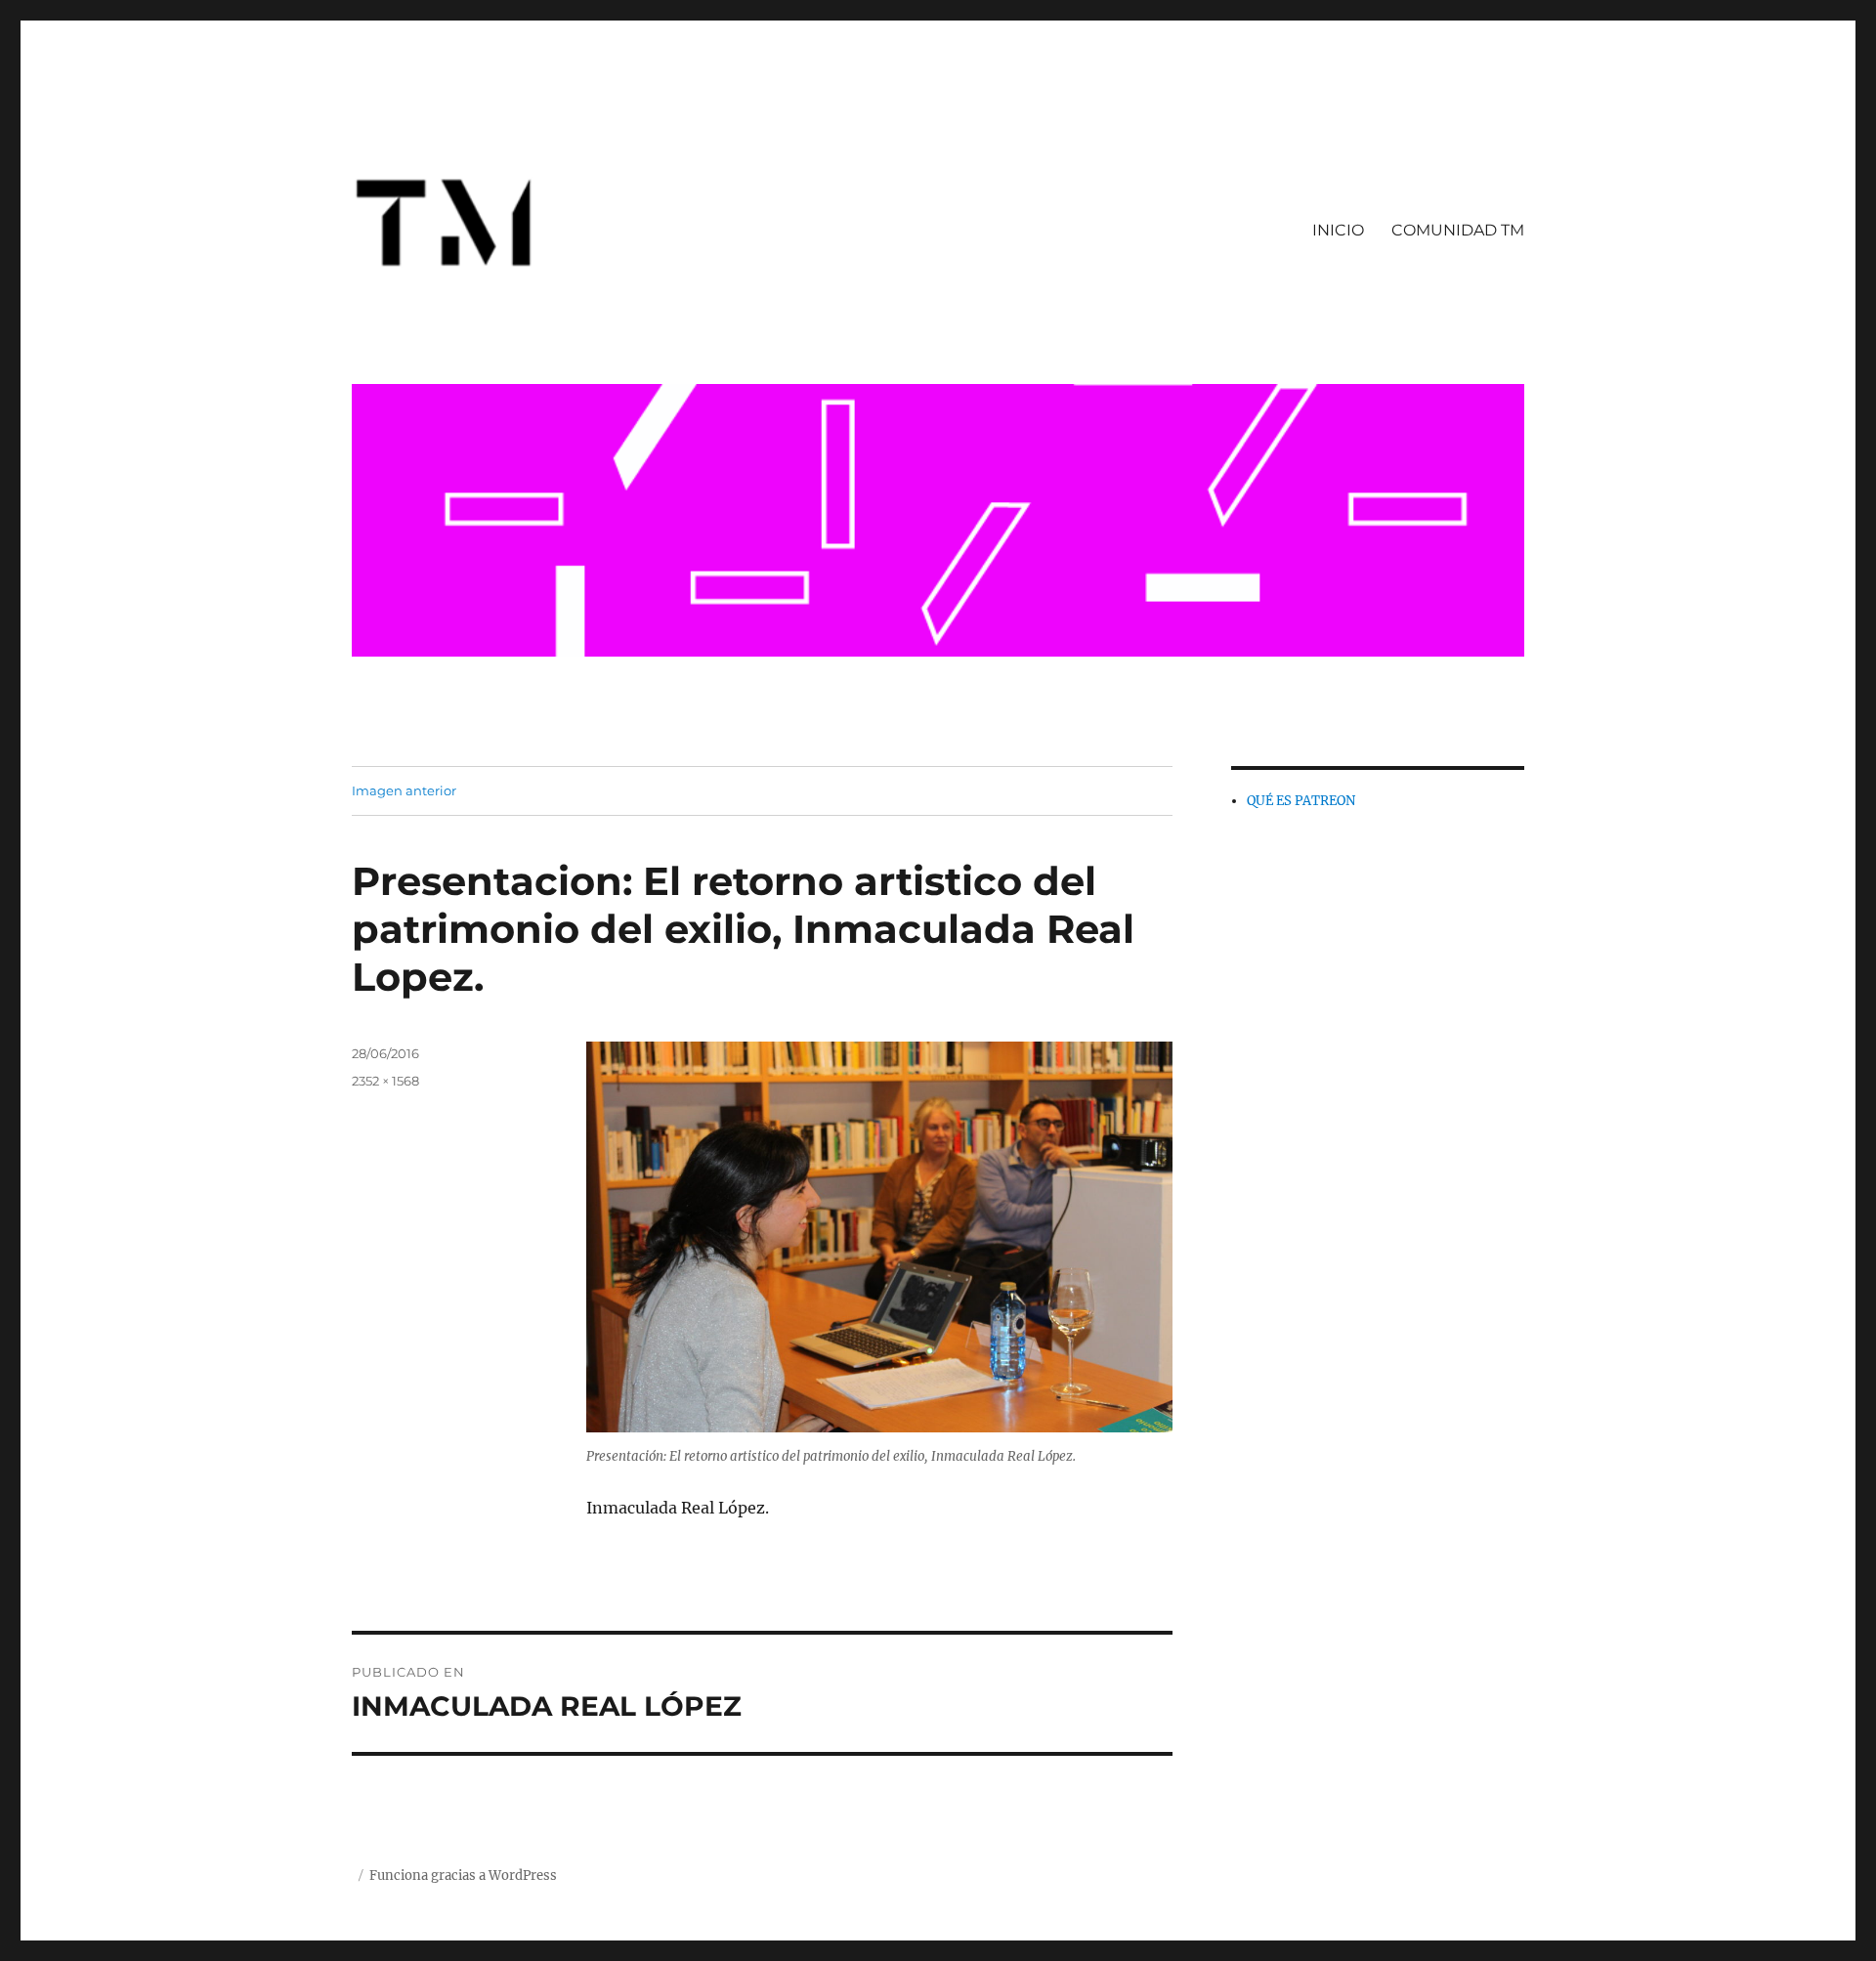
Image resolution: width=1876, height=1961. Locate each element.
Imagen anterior (404, 790)
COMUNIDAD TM (1458, 230)
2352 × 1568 (385, 1081)
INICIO (1338, 230)
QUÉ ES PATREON (1301, 801)
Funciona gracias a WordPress (463, 1876)
